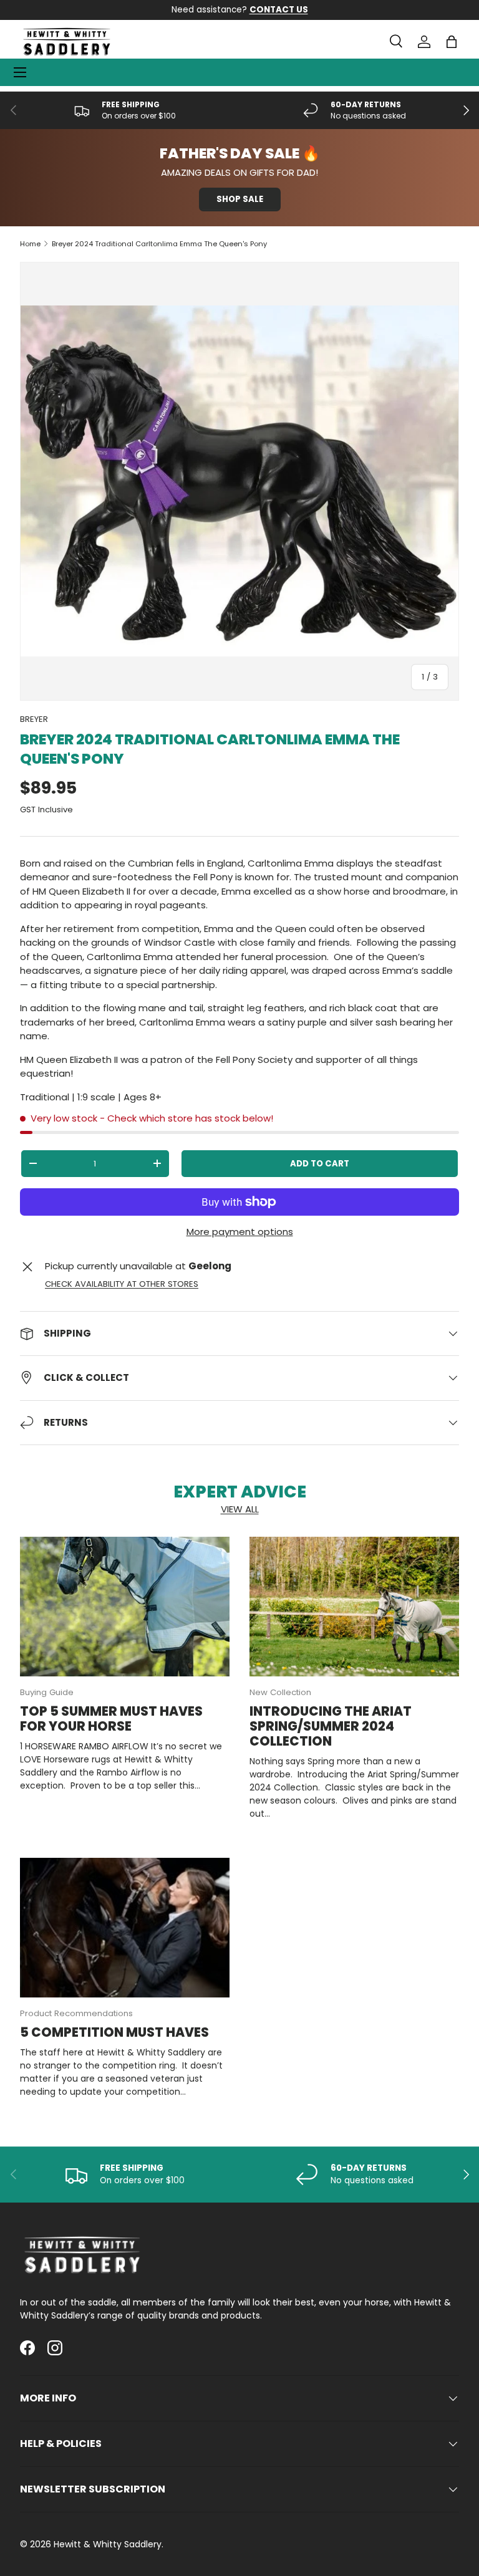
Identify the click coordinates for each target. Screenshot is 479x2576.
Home (30, 244)
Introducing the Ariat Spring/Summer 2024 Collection (331, 1726)
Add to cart (320, 1164)
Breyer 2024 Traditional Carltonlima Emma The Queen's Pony (159, 244)
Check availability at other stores (122, 1284)
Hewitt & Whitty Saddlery (108, 2544)
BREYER (34, 719)
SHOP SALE (240, 199)
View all (240, 1509)
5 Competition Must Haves (114, 2032)
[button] (452, 42)
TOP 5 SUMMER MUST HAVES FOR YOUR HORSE (111, 1719)
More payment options (240, 1232)
